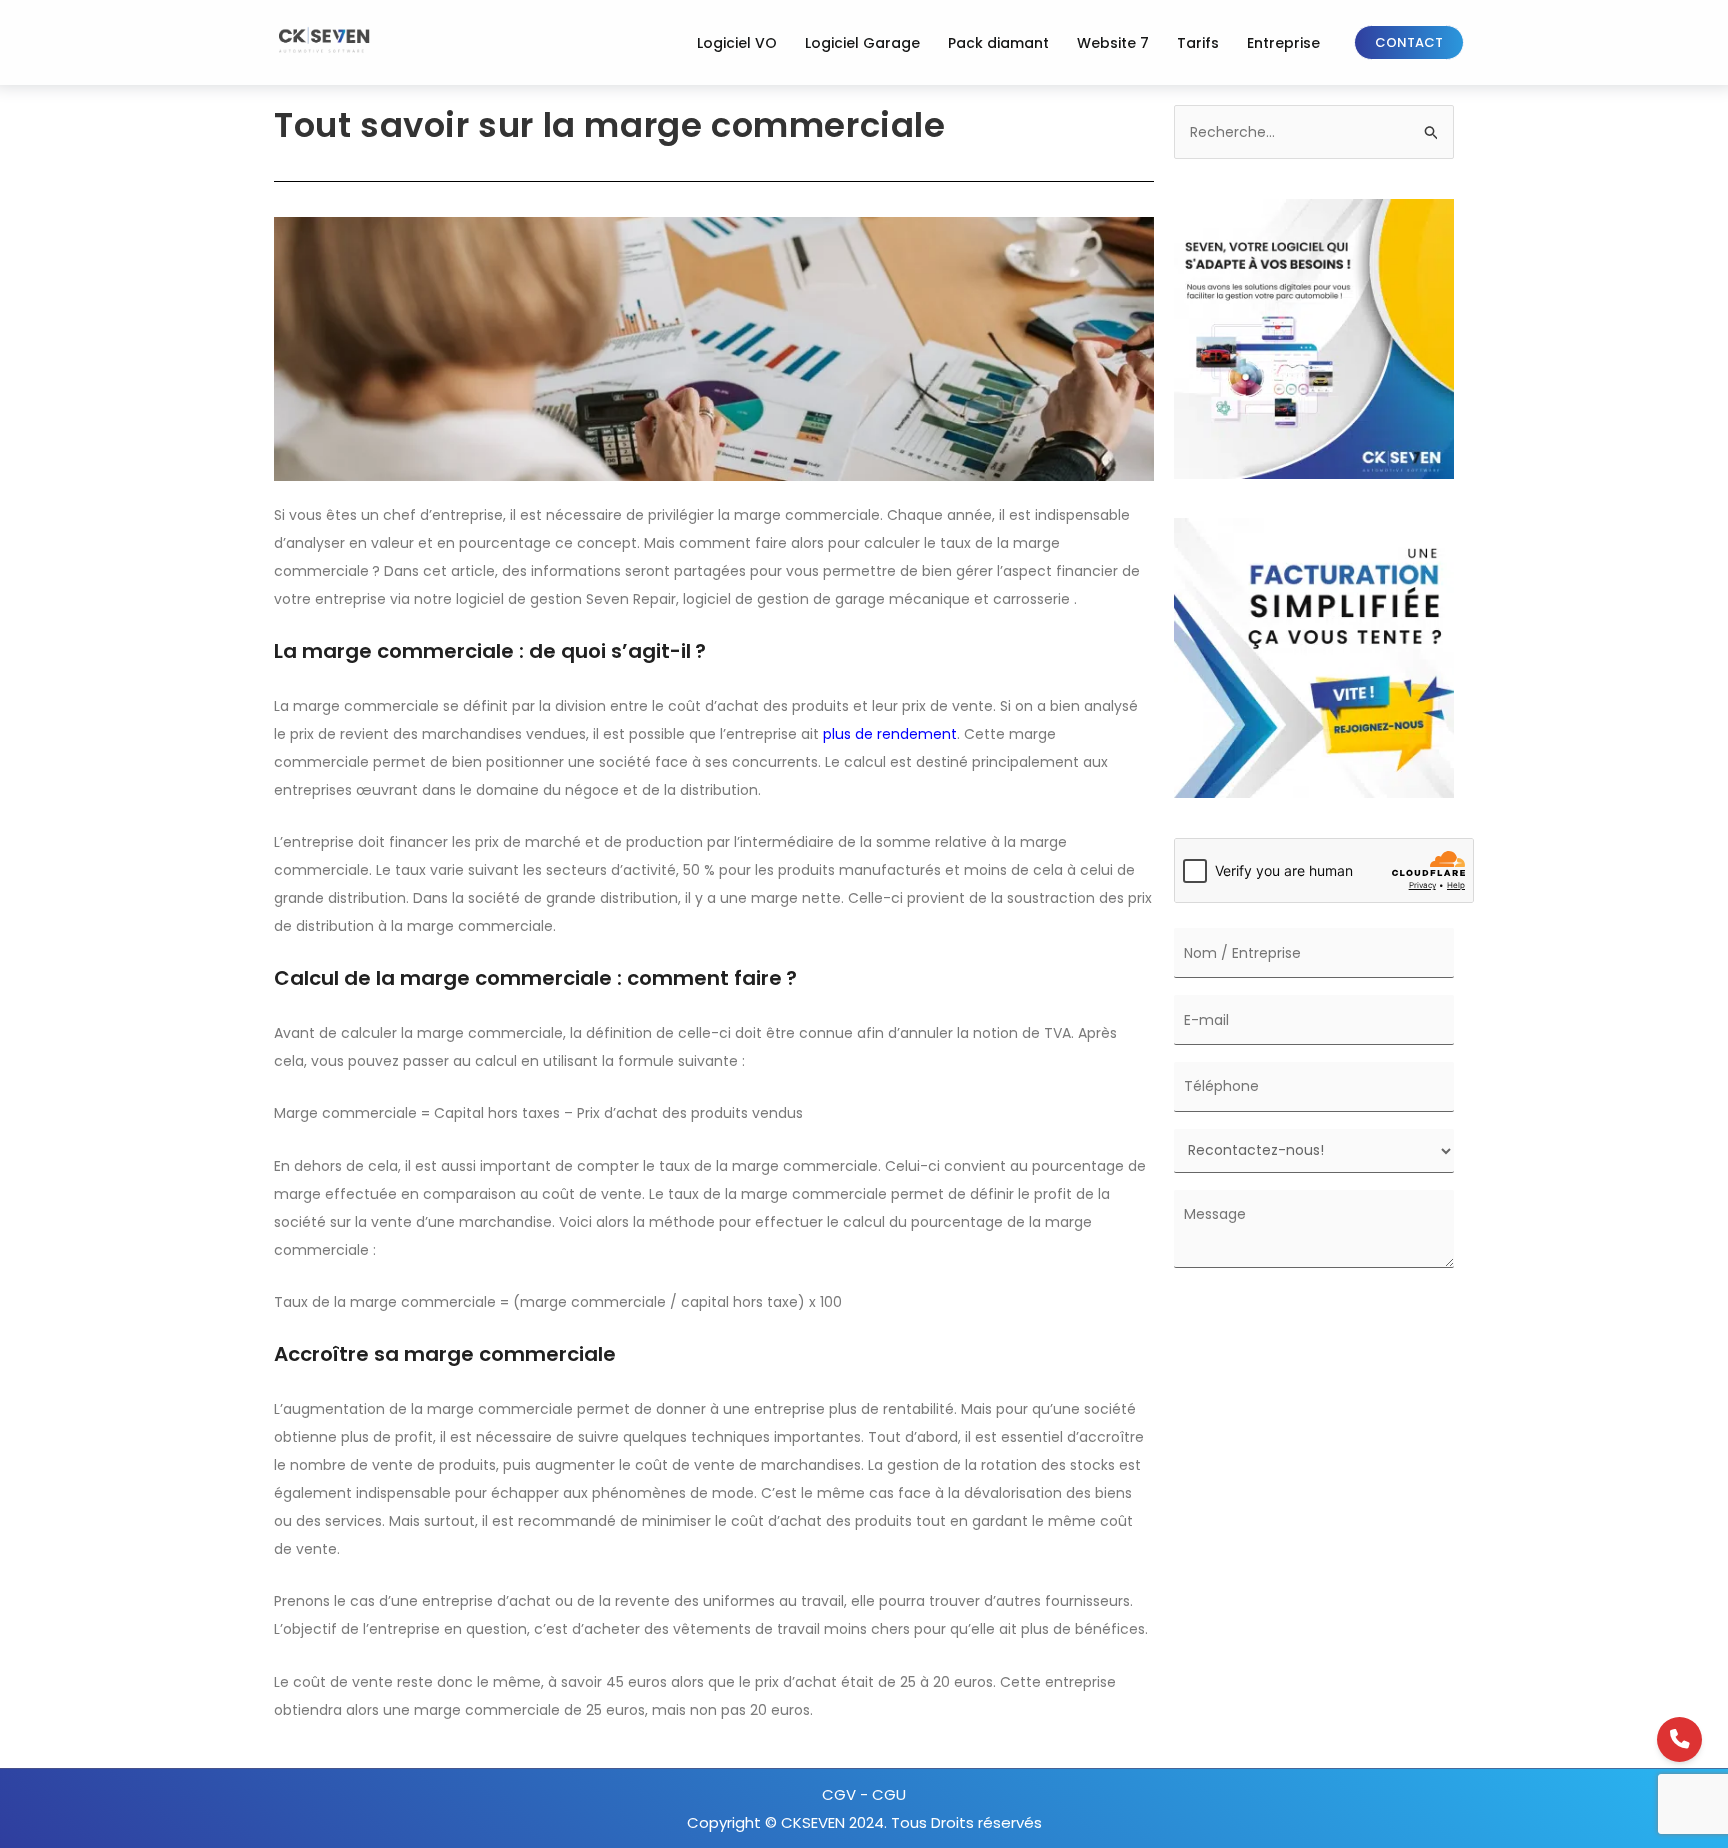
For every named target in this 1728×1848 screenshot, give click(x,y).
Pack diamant (998, 43)
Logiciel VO (737, 43)
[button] (1409, 42)
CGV (841, 1794)
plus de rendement (890, 734)
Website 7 (1113, 43)
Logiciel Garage (862, 43)
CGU (889, 1794)
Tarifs (1198, 43)
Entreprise (1283, 43)
